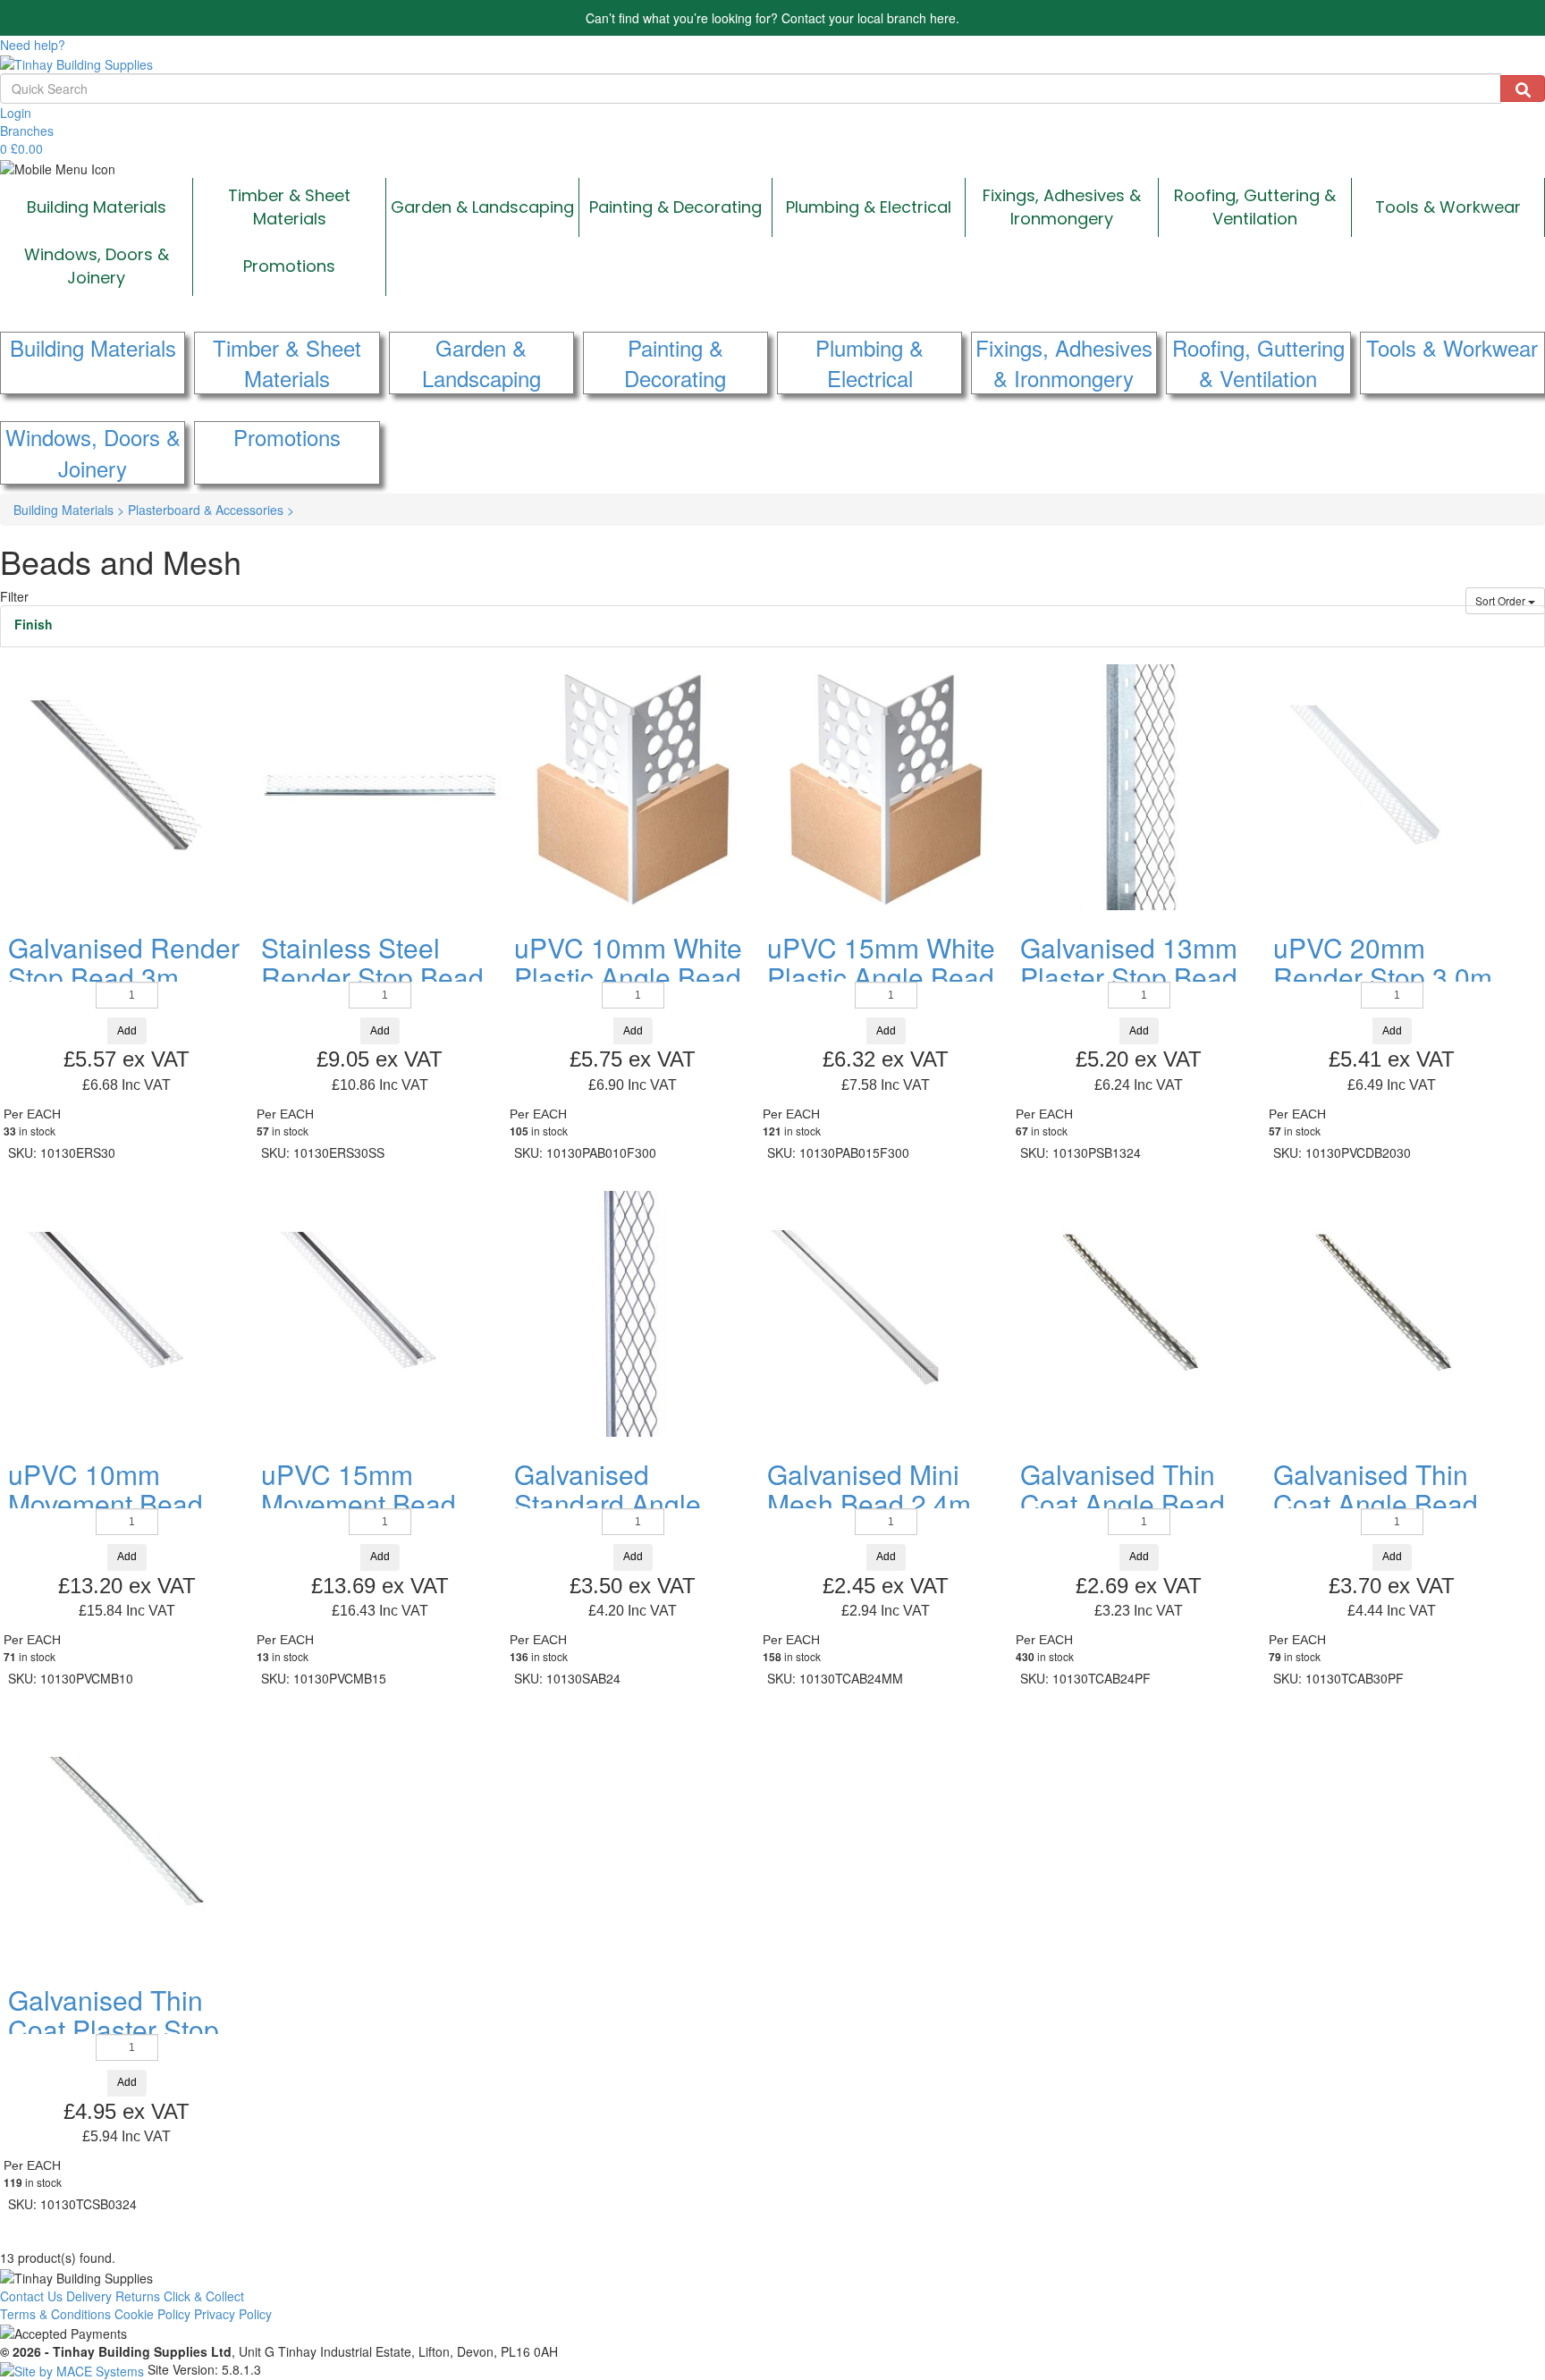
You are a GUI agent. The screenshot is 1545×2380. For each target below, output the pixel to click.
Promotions (289, 266)
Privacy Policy (233, 2314)
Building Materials (97, 207)
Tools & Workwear (1448, 207)
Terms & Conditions (55, 2314)
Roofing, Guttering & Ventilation (1255, 207)
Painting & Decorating (675, 207)
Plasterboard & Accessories (211, 510)
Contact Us (31, 2296)
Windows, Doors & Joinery (97, 266)
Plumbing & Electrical (869, 207)
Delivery (89, 2296)
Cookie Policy (152, 2314)
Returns (138, 2296)
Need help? (33, 45)
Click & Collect (204, 2296)
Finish (34, 624)
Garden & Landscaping (482, 207)
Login (16, 113)
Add (127, 1031)
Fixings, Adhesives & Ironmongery (1062, 207)
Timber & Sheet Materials (289, 207)
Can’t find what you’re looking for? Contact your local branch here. (772, 18)
